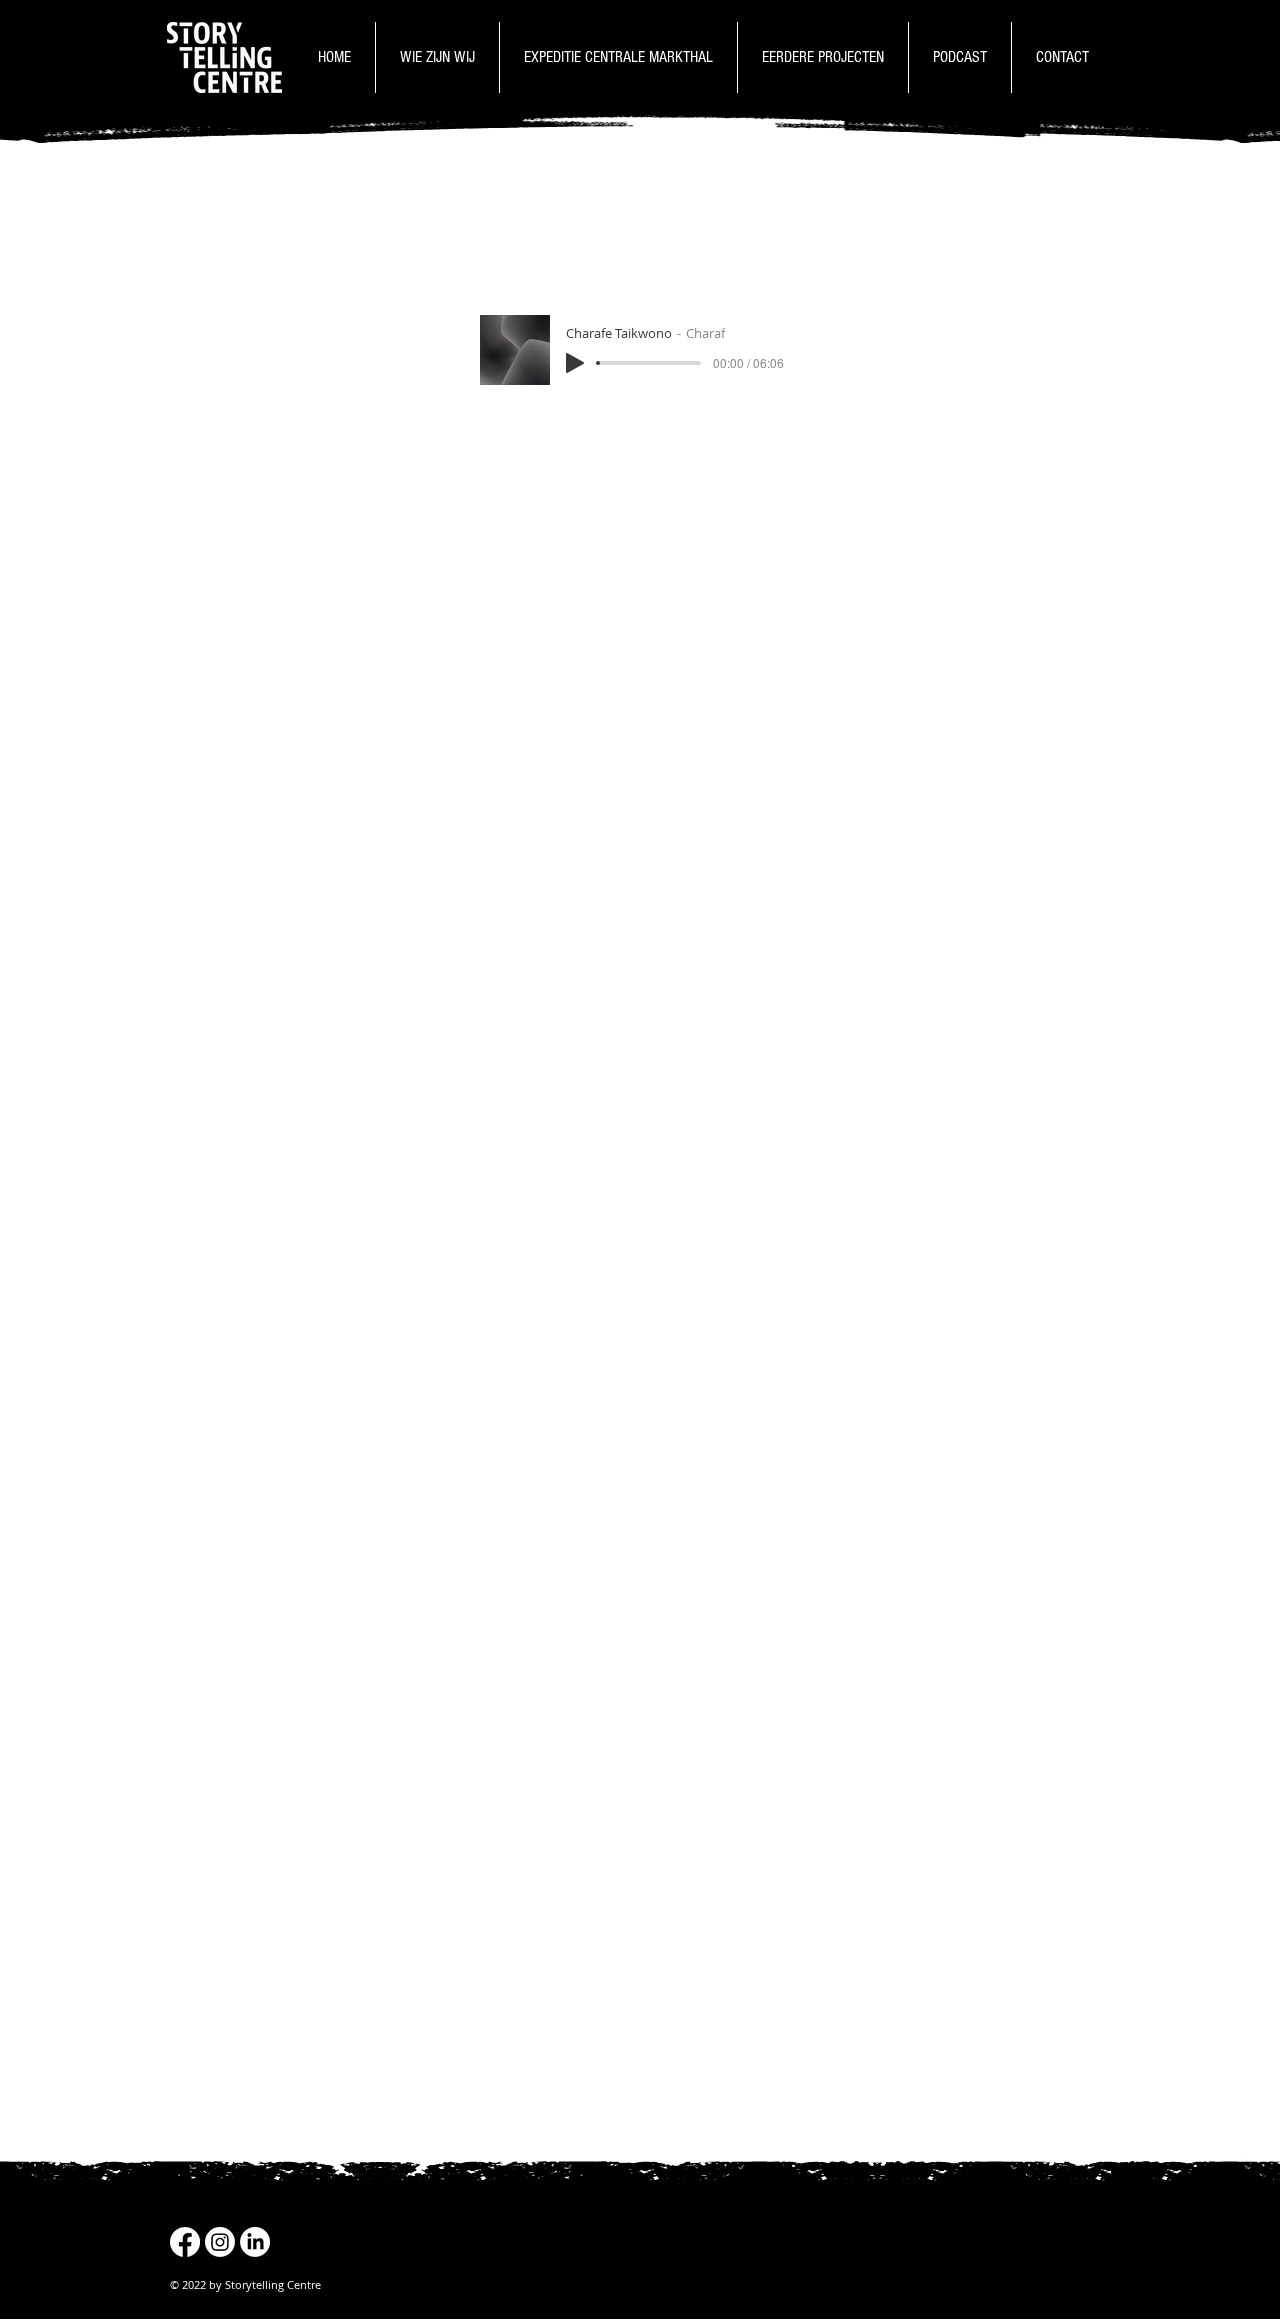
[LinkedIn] (255, 2242)
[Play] (575, 363)
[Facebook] (185, 2242)
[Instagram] (220, 2242)
